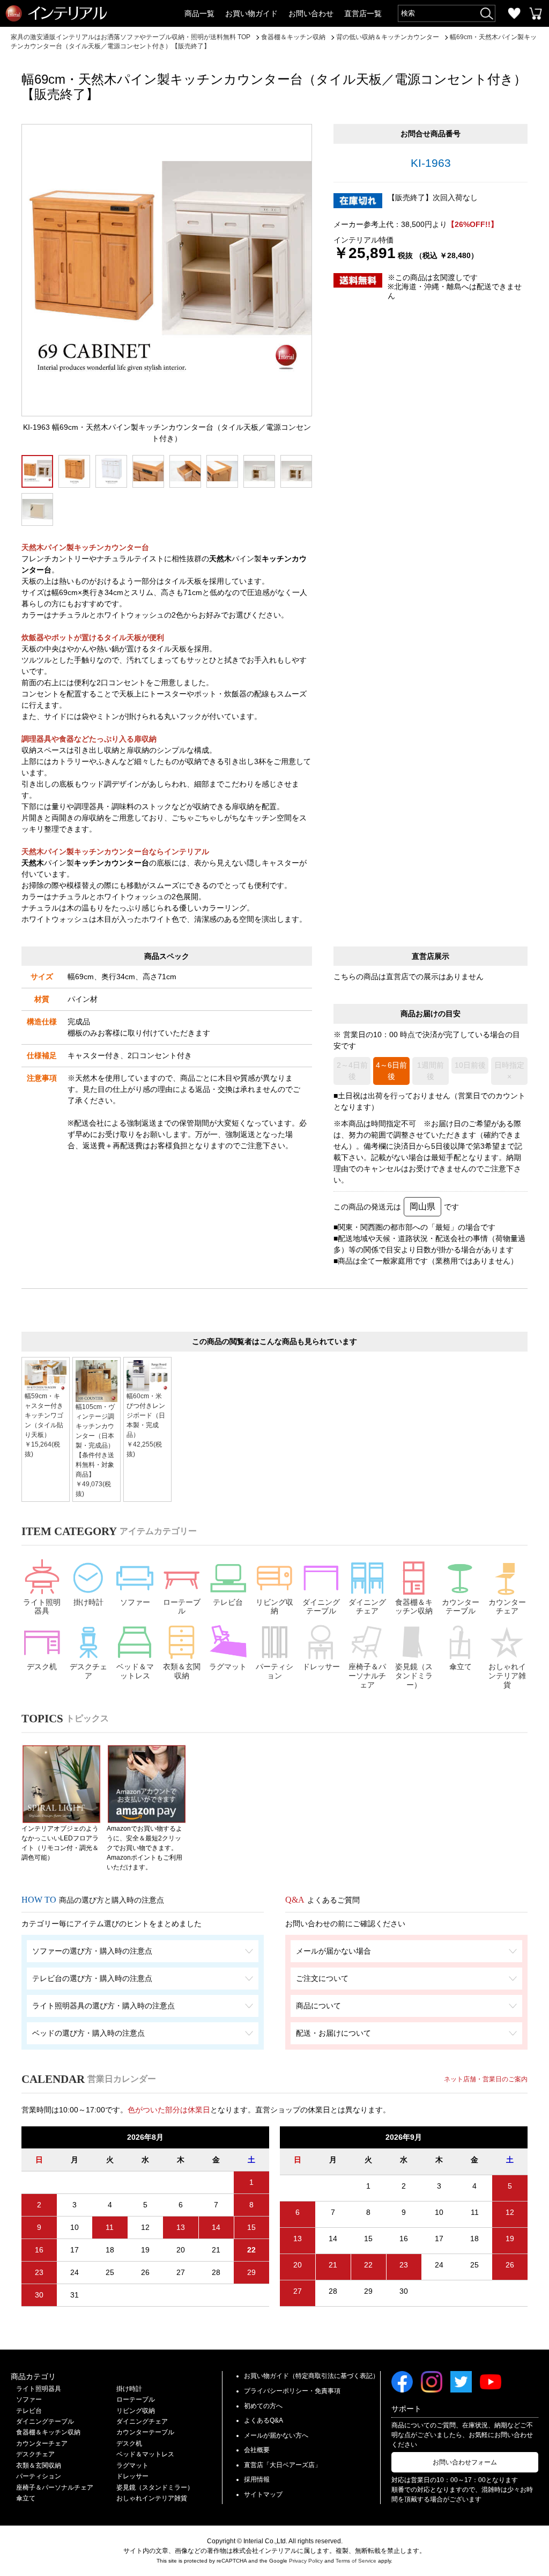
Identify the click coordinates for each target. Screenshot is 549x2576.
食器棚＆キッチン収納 (414, 1607)
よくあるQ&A (264, 2420)
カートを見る (536, 13)
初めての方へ (263, 2406)
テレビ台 (228, 1602)
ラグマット (228, 1667)
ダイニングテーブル (321, 1607)
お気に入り (514, 13)
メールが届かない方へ (276, 2435)
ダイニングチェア (367, 1607)
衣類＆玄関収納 (182, 1671)
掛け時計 (88, 1602)
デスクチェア (88, 1671)
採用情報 (257, 2479)
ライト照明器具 (42, 1607)
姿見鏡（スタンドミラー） (414, 1676)
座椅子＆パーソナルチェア (367, 1676)
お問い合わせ (311, 13)
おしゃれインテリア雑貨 (507, 1676)
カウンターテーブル (461, 1607)
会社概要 (257, 2450)
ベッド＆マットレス (135, 1671)
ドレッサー (321, 1667)
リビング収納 (274, 1607)
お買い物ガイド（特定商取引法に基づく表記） (311, 2376)
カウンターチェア (507, 1607)
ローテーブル (182, 1607)
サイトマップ (263, 2494)
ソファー (135, 1602)
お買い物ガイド (251, 13)
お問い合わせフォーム (465, 2462)
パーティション (274, 1671)
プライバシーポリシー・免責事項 (292, 2391)
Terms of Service (356, 2561)
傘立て (461, 1667)
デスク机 (42, 1667)
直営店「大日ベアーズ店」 (283, 2465)
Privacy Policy (306, 2561)
